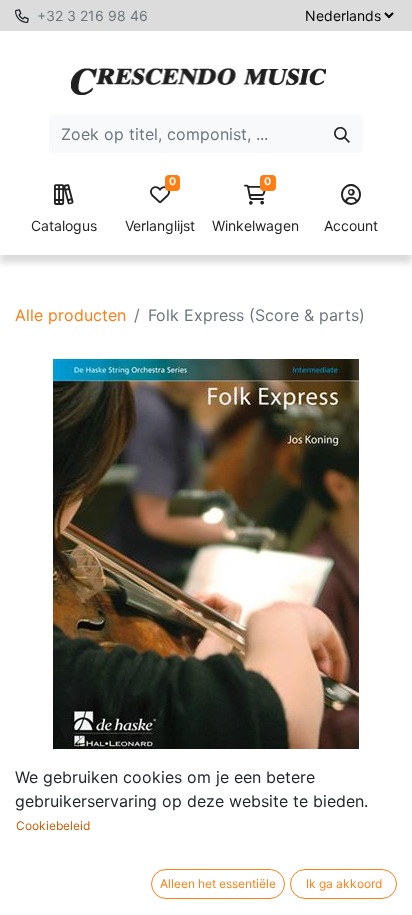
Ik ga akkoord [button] (344, 883)
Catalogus (64, 225)
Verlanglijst (160, 209)
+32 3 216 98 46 (92, 15)
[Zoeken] (342, 134)
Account (351, 225)
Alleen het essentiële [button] (218, 883)
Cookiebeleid (53, 825)
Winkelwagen (255, 209)
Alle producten (70, 315)
